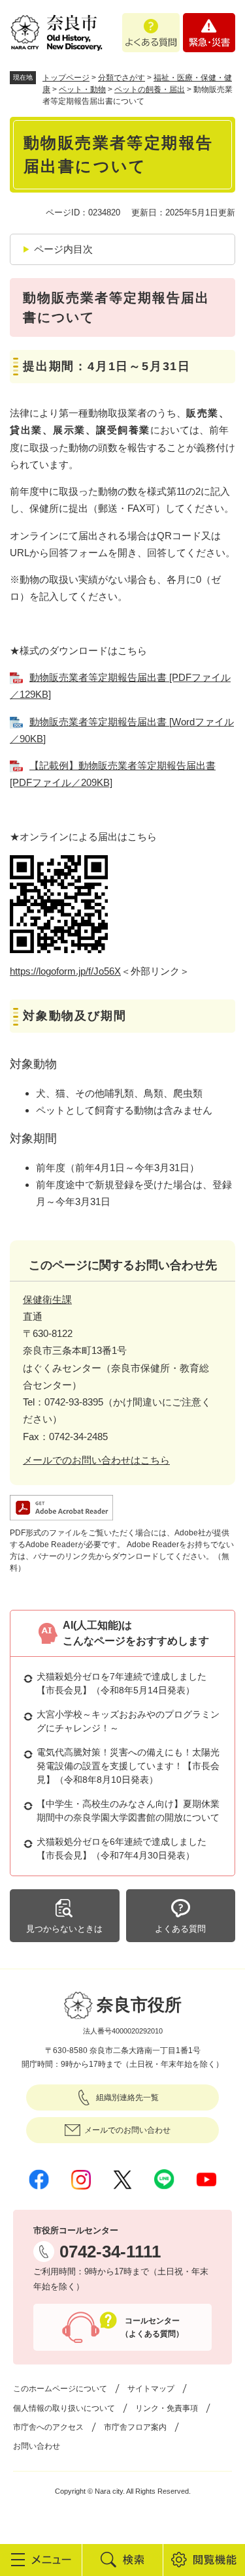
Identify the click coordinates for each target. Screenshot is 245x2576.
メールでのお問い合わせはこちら (96, 1460)
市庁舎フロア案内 (135, 2427)
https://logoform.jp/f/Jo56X (65, 971)
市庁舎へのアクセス (48, 2427)
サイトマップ (151, 2389)
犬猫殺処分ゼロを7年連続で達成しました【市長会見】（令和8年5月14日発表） (122, 1683)
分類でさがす (122, 78)
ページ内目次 (63, 249)
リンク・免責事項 (167, 2408)
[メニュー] (41, 2560)
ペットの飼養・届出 (150, 89)
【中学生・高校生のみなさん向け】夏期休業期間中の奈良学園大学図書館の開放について (128, 1811)
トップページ (66, 78)
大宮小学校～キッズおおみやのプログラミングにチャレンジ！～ (128, 1721)
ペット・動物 (82, 89)
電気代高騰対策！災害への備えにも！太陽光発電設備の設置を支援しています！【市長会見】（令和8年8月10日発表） (128, 1766)
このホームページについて (60, 2389)
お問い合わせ (37, 2446)
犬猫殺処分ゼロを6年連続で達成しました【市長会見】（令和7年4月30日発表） (122, 1848)
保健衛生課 (47, 1299)
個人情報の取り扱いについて (64, 2408)
